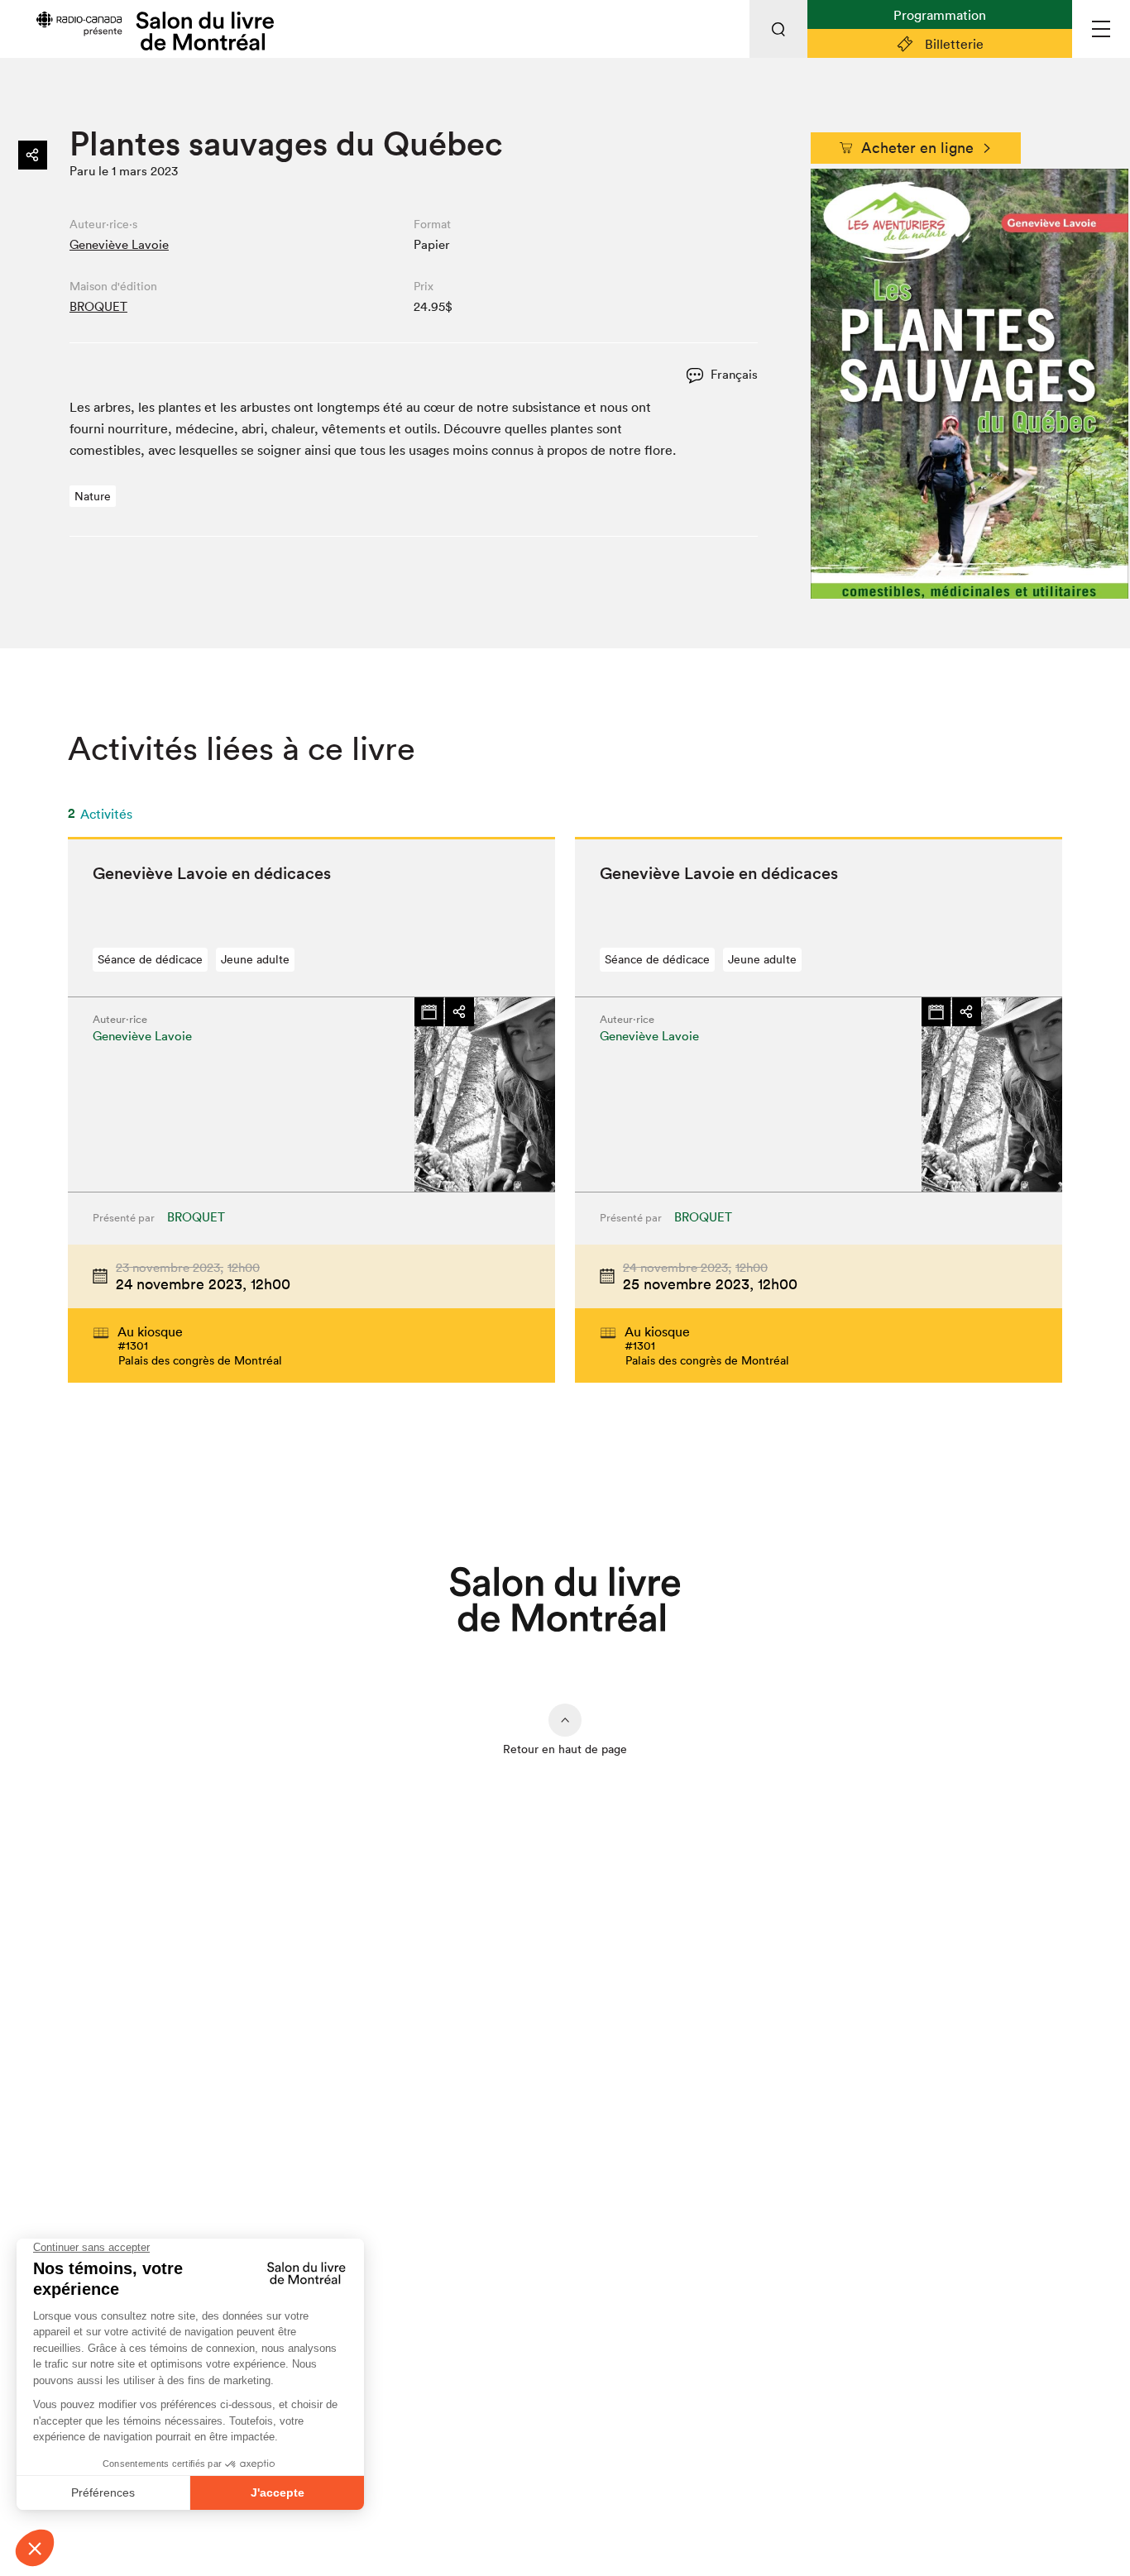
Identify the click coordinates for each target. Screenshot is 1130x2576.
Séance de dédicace (150, 959)
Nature (93, 496)
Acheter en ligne (917, 148)
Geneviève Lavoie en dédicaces (212, 873)
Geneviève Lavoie (119, 244)
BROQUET (98, 306)
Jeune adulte (255, 959)
